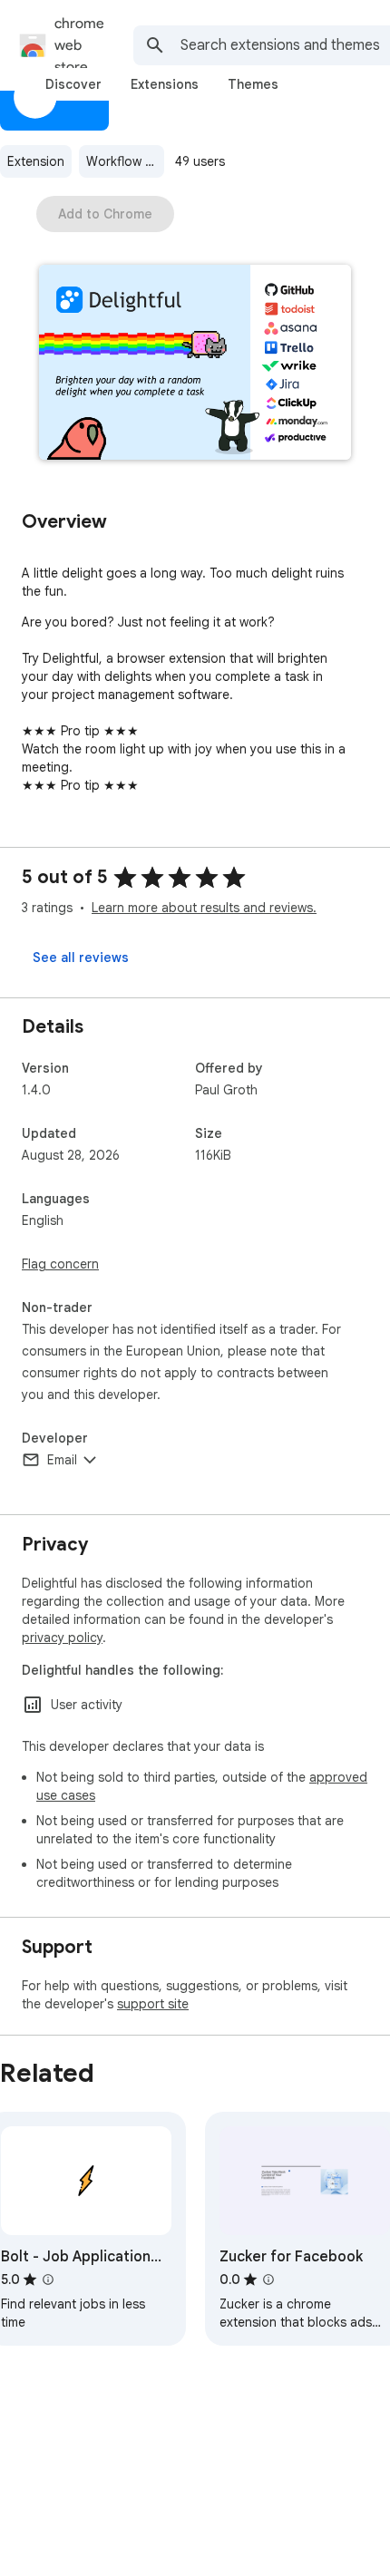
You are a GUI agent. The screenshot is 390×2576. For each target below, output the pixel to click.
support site (153, 2004)
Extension (36, 161)
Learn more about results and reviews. (204, 908)
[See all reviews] (81, 957)
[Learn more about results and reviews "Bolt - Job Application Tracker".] (48, 2280)
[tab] (73, 84)
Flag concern (60, 1264)
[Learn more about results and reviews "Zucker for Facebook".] (268, 2280)
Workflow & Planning (125, 161)
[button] (195, 364)
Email (62, 1460)
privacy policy (62, 1638)
